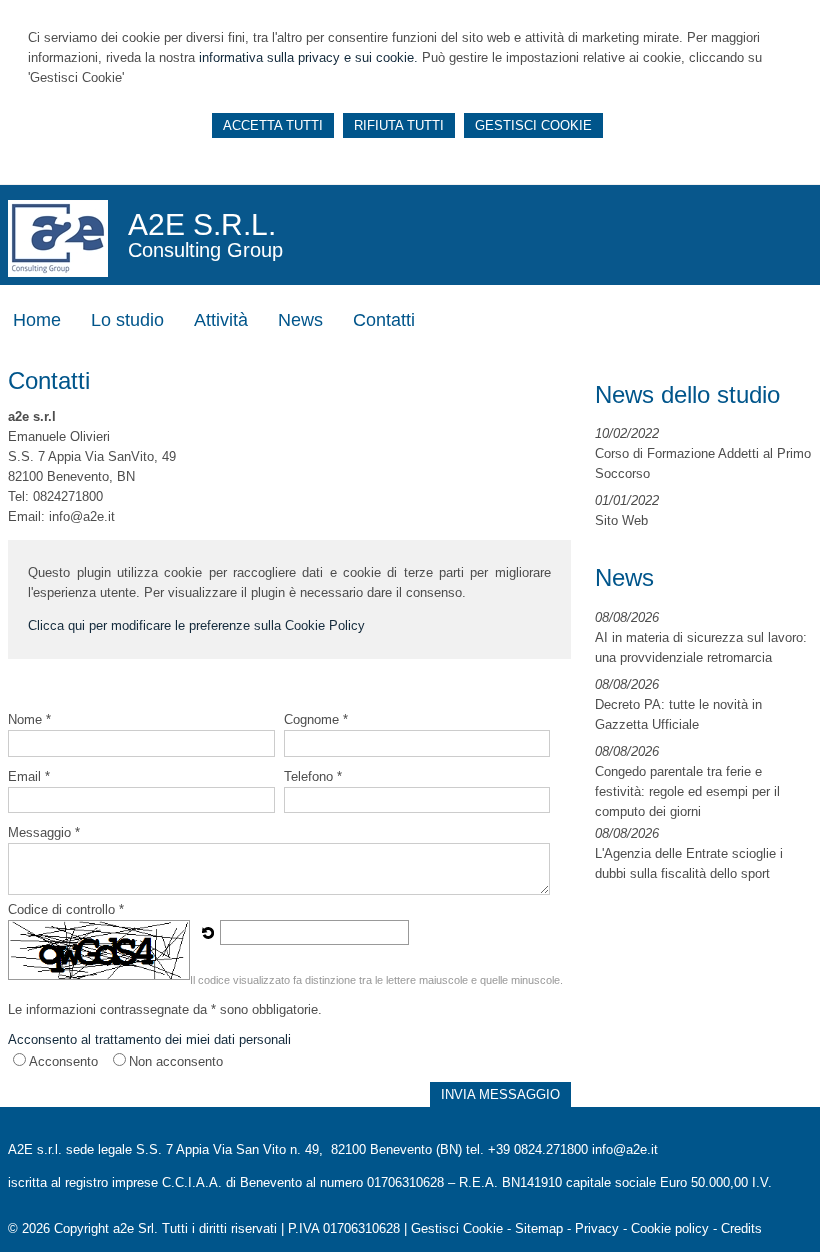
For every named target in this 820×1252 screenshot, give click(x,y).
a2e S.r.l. (202, 224)
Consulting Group (205, 250)
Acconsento (63, 1061)
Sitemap (539, 1228)
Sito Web (621, 520)
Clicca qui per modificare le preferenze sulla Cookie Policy (196, 625)
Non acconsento (176, 1061)
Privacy (597, 1228)
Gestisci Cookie (457, 1228)
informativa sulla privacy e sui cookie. (308, 57)
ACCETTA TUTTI (273, 125)
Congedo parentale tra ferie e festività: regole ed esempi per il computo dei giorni (687, 791)
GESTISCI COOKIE (533, 125)
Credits (741, 1228)
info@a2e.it (625, 1149)
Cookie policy (670, 1228)
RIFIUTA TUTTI (399, 125)
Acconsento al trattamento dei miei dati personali (149, 1039)
